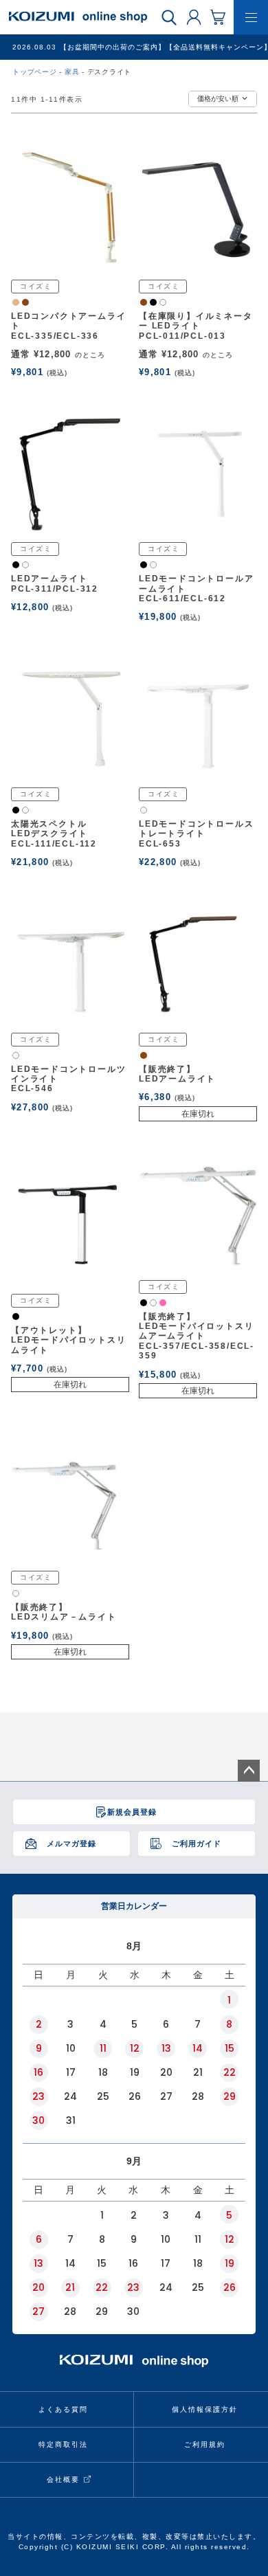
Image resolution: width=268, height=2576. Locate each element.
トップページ (35, 72)
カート (218, 16)
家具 (72, 72)
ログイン (194, 16)
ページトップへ (249, 1771)
